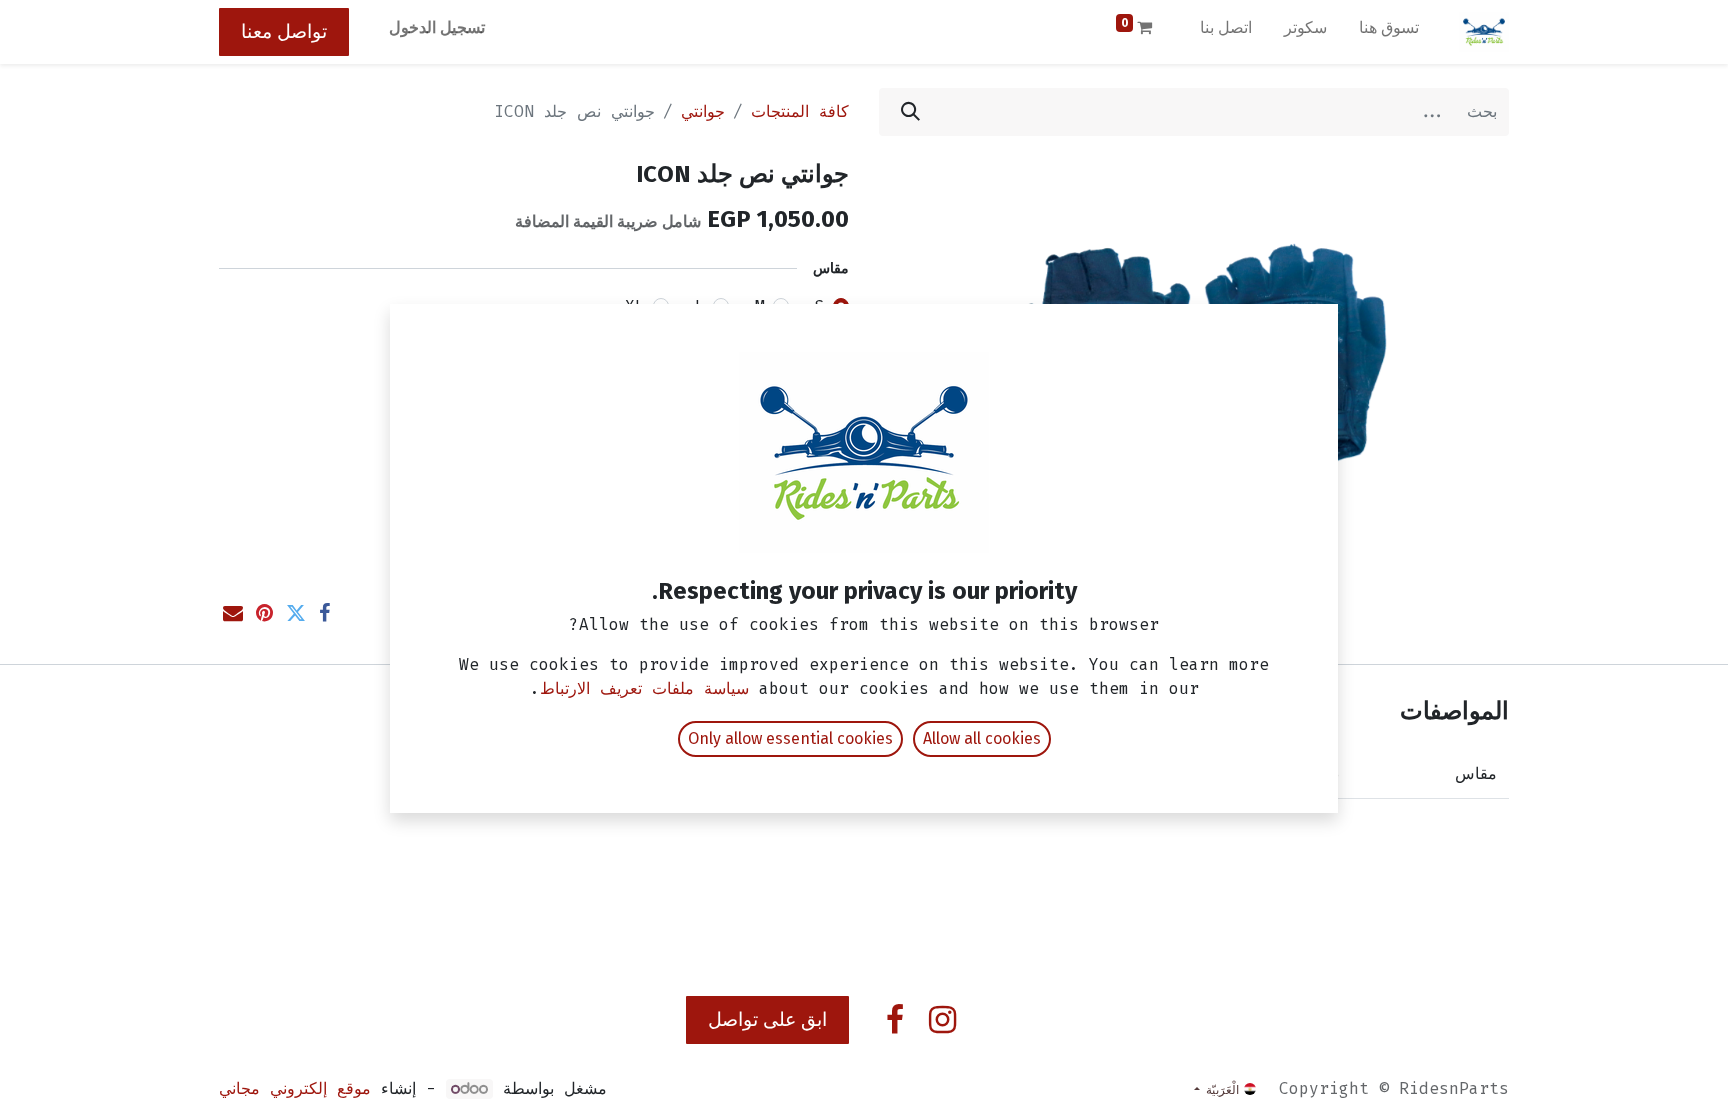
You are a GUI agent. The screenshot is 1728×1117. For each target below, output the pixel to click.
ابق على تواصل (767, 1019)
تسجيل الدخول (437, 27)
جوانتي (703, 111)
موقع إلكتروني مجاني (295, 1088)
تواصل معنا (284, 31)
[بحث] (910, 112)
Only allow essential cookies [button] (790, 738)
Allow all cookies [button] (982, 738)
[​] (942, 1020)
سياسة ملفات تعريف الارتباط (644, 688)
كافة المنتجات (800, 111)
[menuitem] (1389, 32)
